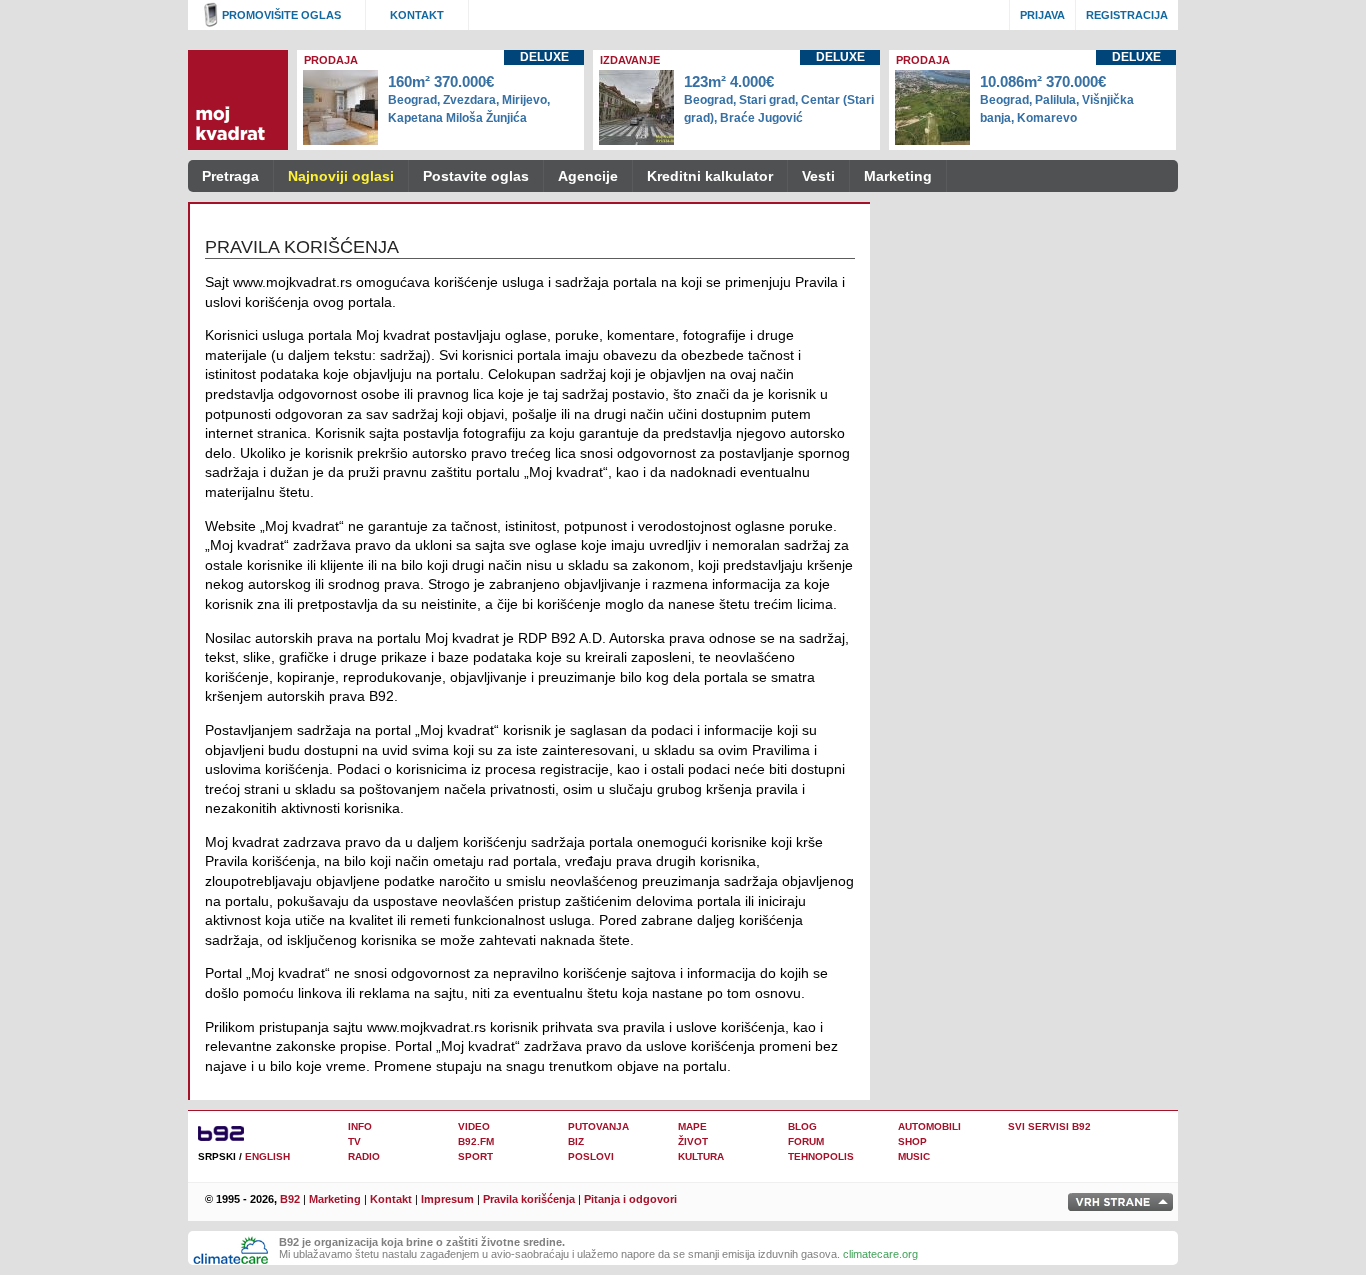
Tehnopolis (821, 1156)
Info (360, 1126)
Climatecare (231, 1251)
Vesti (818, 176)
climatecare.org (880, 1254)
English (267, 1156)
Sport (475, 1156)
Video (474, 1126)
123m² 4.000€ (779, 99)
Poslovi (591, 1156)
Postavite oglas (476, 176)
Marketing (898, 176)
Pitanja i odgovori (630, 1199)
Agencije (588, 176)
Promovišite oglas (281, 15)
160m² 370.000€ (469, 99)
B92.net (228, 1132)
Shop (912, 1141)
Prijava (1042, 15)
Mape (692, 1126)
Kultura (701, 1156)
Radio (364, 1156)
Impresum (447, 1199)
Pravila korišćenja (529, 1199)
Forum (806, 1141)
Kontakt (417, 15)
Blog (802, 1126)
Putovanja (598, 1126)
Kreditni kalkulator (710, 176)
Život (693, 1141)
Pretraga (230, 176)
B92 (290, 1199)
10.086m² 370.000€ (1057, 99)
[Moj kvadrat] (238, 100)
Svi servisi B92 (1049, 1126)
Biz (576, 1141)
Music (914, 1156)
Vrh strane (1120, 1202)
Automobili (929, 1126)
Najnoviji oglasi (341, 176)
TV (354, 1141)
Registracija (1127, 15)
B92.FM (476, 1141)
